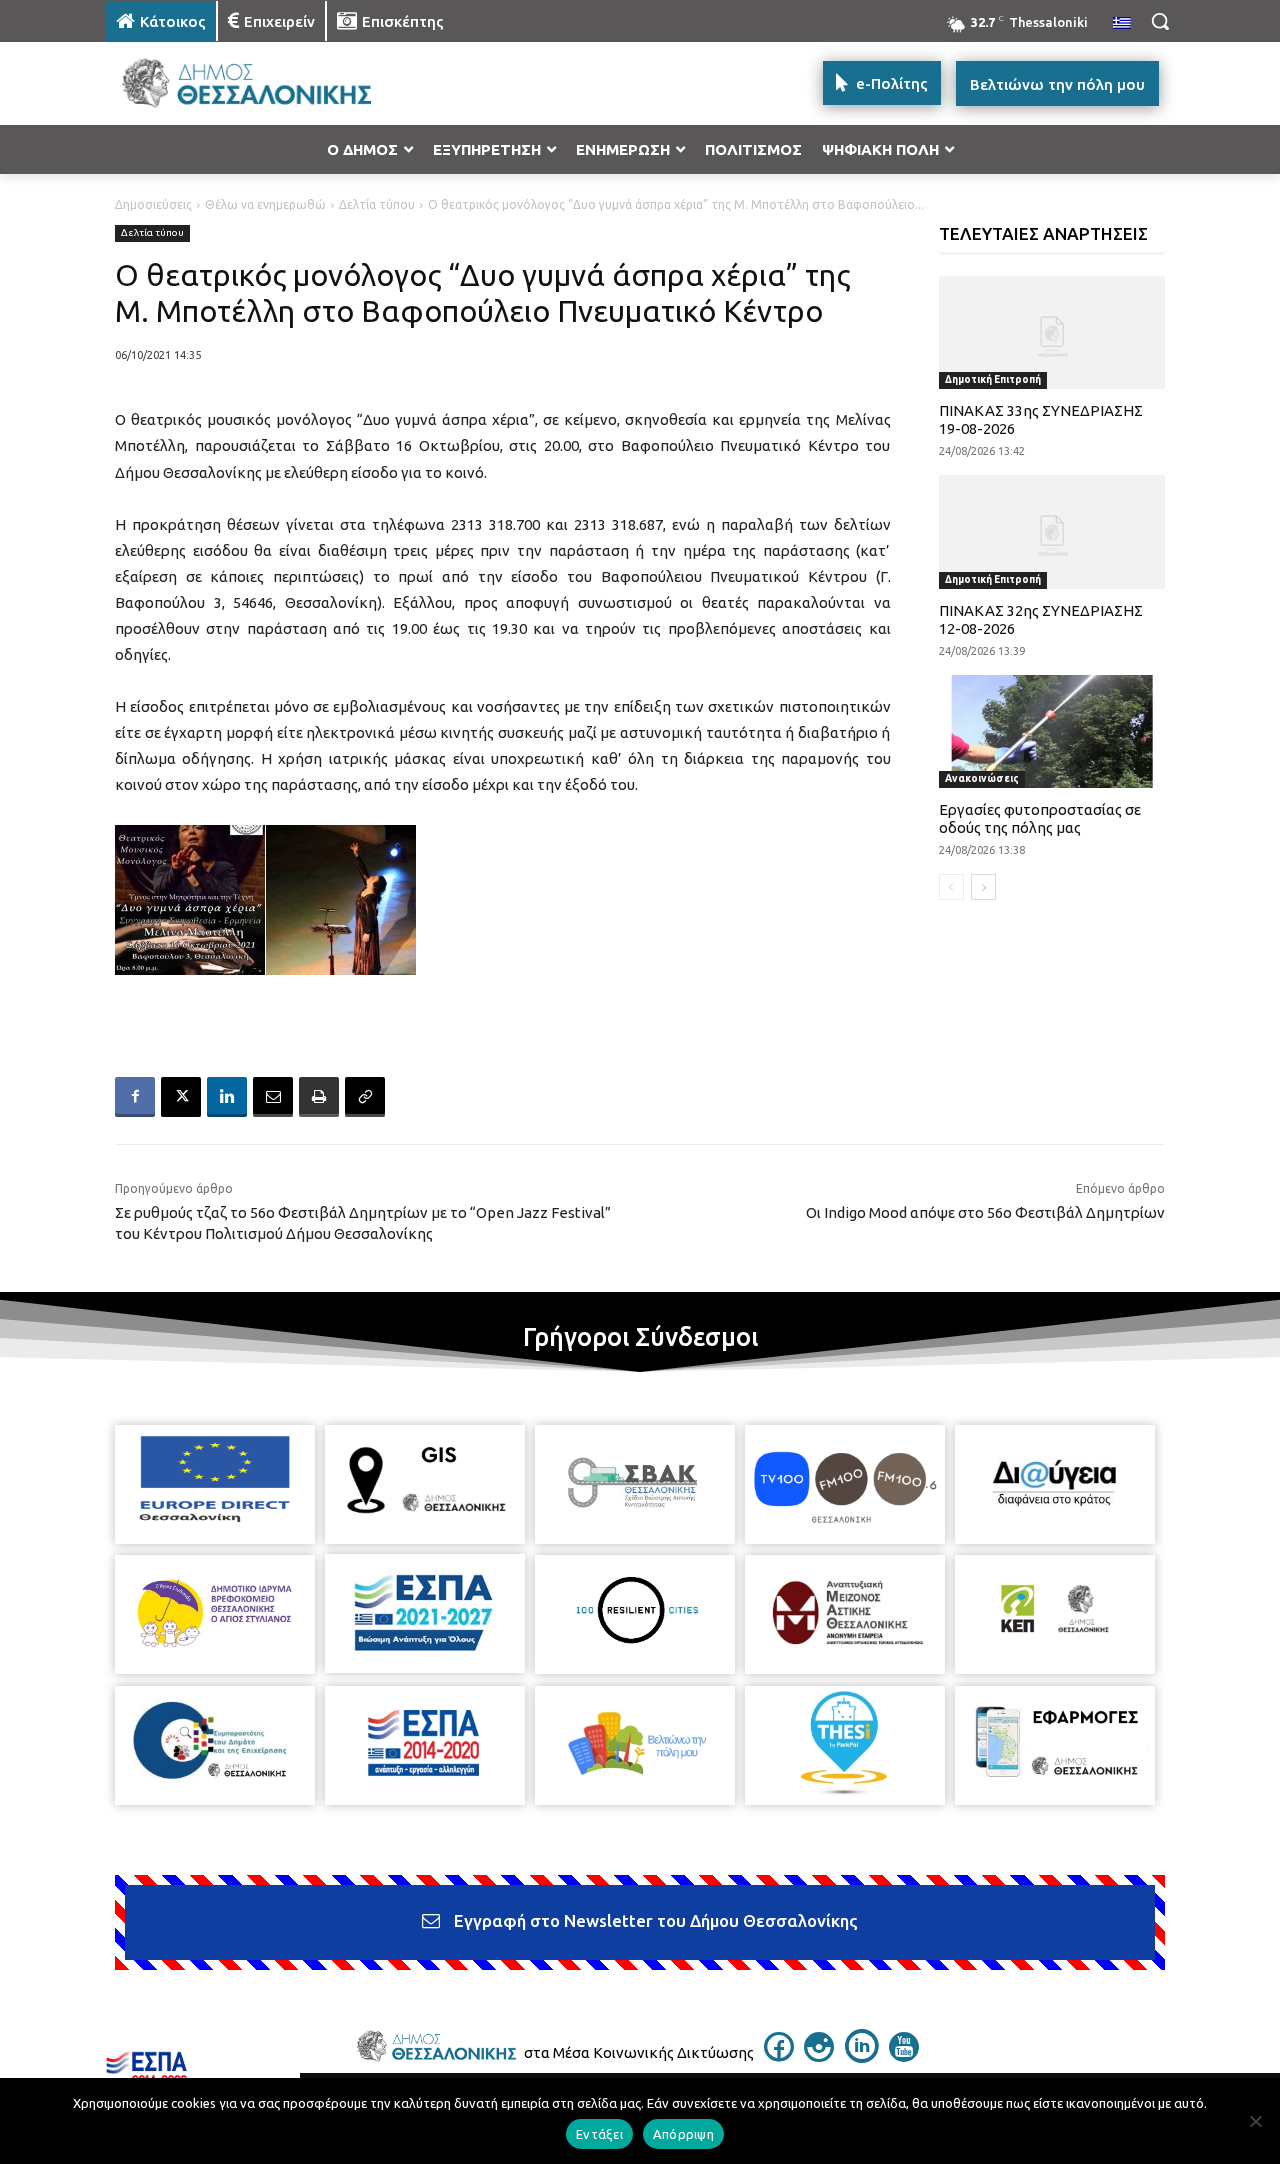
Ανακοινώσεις (982, 778)
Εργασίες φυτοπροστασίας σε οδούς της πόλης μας (1040, 818)
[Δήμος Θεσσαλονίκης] (266, 83)
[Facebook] (135, 1097)
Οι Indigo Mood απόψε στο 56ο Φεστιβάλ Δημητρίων (985, 1212)
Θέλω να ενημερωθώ (265, 204)
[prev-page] (951, 887)
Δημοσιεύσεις (153, 204)
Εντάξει (599, 2134)
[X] (181, 1097)
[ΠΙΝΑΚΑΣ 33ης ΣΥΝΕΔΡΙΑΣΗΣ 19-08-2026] (1052, 332)
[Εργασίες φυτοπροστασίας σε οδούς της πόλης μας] (1052, 731)
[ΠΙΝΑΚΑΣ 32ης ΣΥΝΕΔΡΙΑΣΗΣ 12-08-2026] (1052, 531)
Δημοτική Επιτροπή (993, 379)
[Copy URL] (365, 1097)
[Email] (273, 1097)
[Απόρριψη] (1255, 2121)
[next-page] (983, 887)
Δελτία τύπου (377, 204)
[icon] (779, 2056)
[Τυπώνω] (319, 1097)
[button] (1160, 21)
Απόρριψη (683, 2134)
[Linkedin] (227, 1097)
